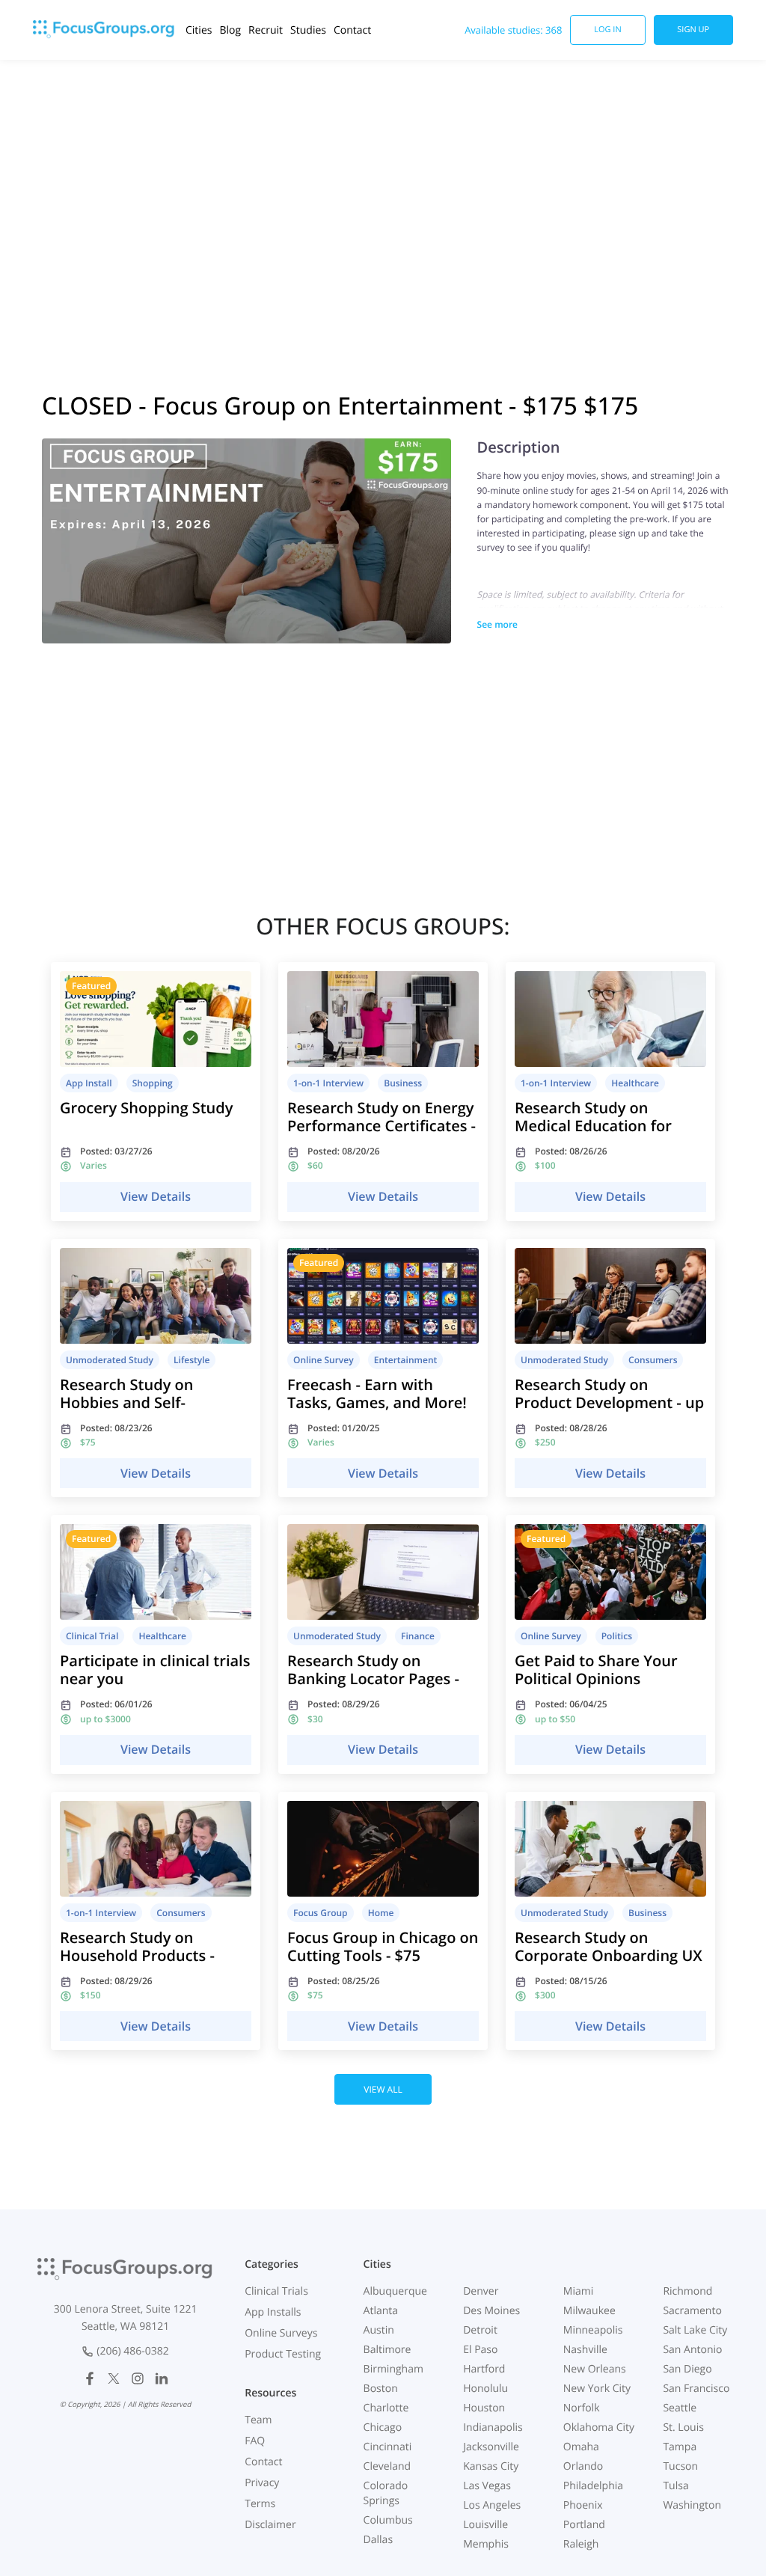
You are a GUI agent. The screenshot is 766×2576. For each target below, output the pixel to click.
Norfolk (582, 2408)
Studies (308, 30)
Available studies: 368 (513, 30)
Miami (578, 2291)
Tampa (680, 2447)
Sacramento (692, 2311)
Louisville (485, 2525)
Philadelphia (593, 2486)
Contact (352, 30)
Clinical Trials (276, 2291)
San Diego (687, 2369)
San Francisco (696, 2389)
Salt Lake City (695, 2330)
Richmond (687, 2291)
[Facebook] (90, 2378)
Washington (692, 2505)
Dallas (378, 2540)
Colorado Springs (386, 2493)
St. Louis (683, 2427)
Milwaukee (589, 2311)
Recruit (266, 30)
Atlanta (381, 2311)
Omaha (581, 2447)
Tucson (680, 2466)
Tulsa (675, 2486)
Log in (608, 30)
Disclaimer (270, 2525)
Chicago (383, 2427)
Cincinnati (388, 2447)
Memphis (486, 2544)
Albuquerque (395, 2291)
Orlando (583, 2466)
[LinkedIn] (162, 2378)
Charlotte (386, 2408)
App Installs (273, 2312)
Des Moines (491, 2311)
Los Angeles (492, 2505)
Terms (260, 2504)
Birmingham (393, 2369)
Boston (381, 2389)
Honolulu (485, 2389)
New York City (597, 2389)
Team (258, 2420)
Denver (481, 2291)
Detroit (480, 2330)
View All (383, 2089)
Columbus (388, 2520)
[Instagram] (138, 2378)
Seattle (680, 2408)
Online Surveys (281, 2333)
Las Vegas (487, 2486)
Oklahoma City (599, 2427)
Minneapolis (593, 2330)
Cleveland (387, 2466)
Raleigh (581, 2544)
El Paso (480, 2350)
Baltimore (387, 2350)
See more (497, 624)
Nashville (585, 2350)
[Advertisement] (383, 209)
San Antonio (692, 2350)
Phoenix (583, 2505)
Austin (379, 2330)
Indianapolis (493, 2427)
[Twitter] (114, 2378)
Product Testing (283, 2354)
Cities (199, 30)
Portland (584, 2525)
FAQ (255, 2441)
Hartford (484, 2369)
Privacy (262, 2483)
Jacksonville (491, 2447)
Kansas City (491, 2466)
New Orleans (595, 2369)
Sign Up (693, 30)
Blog (230, 30)
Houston (484, 2408)
